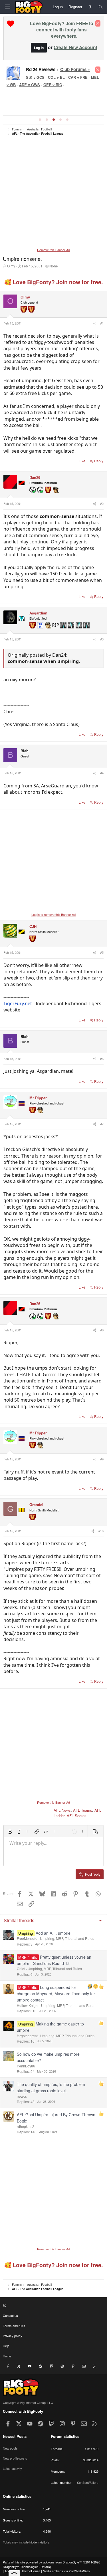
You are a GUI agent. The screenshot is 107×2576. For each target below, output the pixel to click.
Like (82, 461)
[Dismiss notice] (98, 23)
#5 (102, 952)
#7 (102, 1124)
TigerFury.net (18, 1003)
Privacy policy (13, 2336)
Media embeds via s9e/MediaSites (66, 2571)
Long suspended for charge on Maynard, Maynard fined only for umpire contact (56, 1994)
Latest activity (12, 2468)
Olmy (11, 266)
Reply (99, 461)
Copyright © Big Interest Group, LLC (28, 2402)
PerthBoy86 (26, 2066)
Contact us (10, 2315)
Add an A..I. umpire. (54, 1933)
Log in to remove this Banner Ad (53, 914)
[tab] (40, 120)
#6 (102, 1059)
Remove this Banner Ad (53, 250)
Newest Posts (15, 2436)
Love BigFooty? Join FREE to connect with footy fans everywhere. (62, 30)
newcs (22, 2096)
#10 (101, 1531)
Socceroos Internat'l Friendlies (52, 95)
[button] (10, 1832)
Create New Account (75, 47)
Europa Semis (58, 84)
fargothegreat (27, 2036)
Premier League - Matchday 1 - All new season (60, 71)
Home (7, 2356)
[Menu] (7, 7)
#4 (102, 773)
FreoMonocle (27, 1938)
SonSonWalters (88, 2482)
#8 (102, 1330)
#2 (102, 503)
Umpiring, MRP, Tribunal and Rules (67, 1938)
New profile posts (15, 2458)
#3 (102, 639)
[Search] (101, 7)
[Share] (94, 323)
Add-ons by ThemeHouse (22, 2571)
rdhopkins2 (26, 2126)
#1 (102, 323)
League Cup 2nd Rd (23, 84)
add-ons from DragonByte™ (63, 2562)
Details (45, 2567)
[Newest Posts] (90, 7)
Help (6, 2346)
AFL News (62, 1810)
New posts (10, 2448)
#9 (102, 1459)
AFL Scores (77, 1816)
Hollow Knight (28, 2005)
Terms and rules (14, 2326)
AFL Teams (83, 1810)
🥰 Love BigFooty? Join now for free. (53, 282)
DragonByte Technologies (21, 2567)
